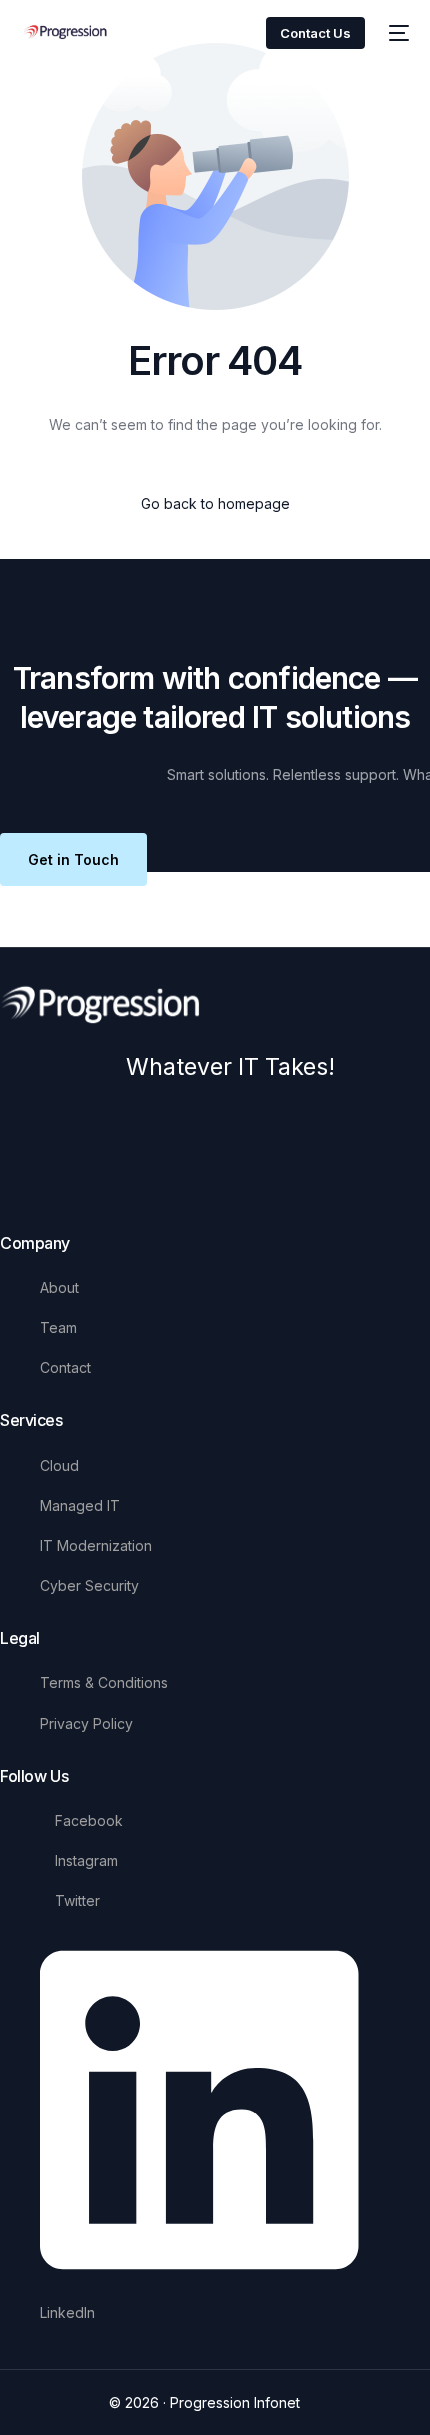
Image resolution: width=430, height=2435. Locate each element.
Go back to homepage (215, 503)
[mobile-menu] (397, 33)
